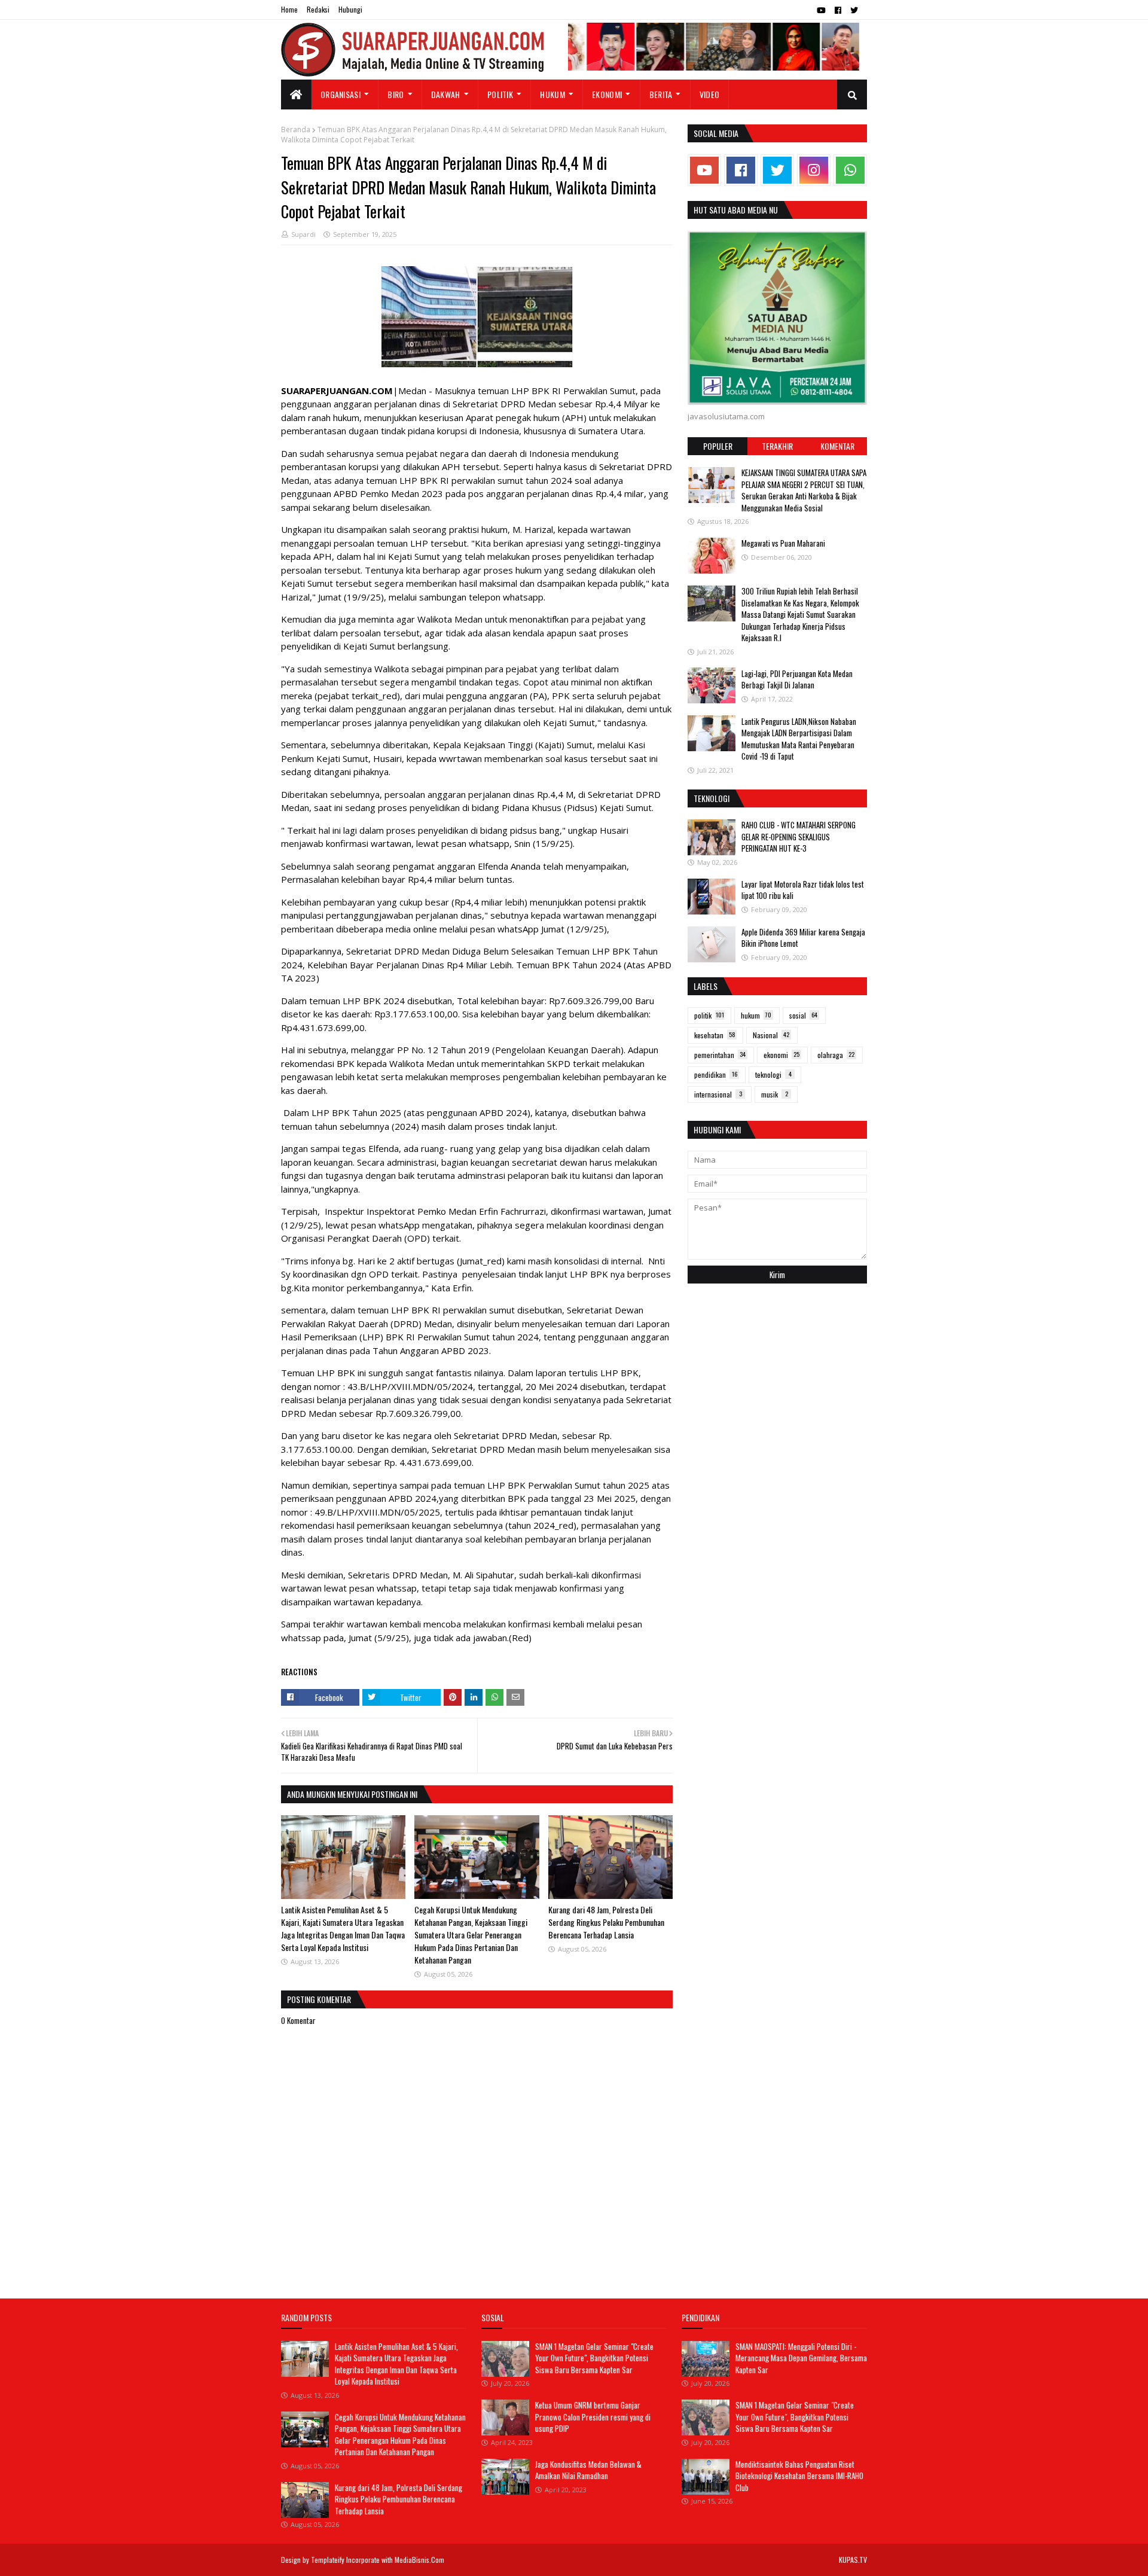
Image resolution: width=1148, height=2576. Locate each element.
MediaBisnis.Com (419, 2560)
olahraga (836, 1055)
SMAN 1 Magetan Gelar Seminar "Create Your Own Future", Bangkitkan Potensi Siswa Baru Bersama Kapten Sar (594, 2358)
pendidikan (716, 1074)
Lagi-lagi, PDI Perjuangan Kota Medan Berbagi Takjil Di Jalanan (797, 679)
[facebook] (838, 10)
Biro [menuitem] (396, 94)
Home (289, 9)
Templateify (328, 2560)
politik (709, 1015)
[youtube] (821, 10)
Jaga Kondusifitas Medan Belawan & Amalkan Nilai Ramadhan (588, 2470)
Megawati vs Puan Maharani (783, 543)
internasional (718, 1094)
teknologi (773, 1074)
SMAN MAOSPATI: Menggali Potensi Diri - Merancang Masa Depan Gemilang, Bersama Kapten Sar (801, 2358)
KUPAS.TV (853, 2560)
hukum (756, 1015)
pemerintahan (720, 1055)
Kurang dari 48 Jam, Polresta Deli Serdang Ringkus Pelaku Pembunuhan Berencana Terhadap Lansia (606, 1922)
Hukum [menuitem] (552, 94)
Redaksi (318, 9)
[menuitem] (296, 94)
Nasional (771, 1035)
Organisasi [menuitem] (341, 94)
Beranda (296, 129)
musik (775, 1094)
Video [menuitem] (710, 94)
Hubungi (350, 9)
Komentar (837, 446)
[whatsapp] (850, 170)
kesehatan (715, 1035)
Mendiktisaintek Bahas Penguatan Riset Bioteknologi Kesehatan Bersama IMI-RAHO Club (799, 2476)
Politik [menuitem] (500, 94)
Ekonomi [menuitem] (607, 94)
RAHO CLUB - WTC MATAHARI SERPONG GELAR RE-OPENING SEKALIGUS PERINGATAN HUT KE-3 (799, 836)
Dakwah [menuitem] (446, 94)
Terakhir (777, 446)
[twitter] (854, 10)
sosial (803, 1015)
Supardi (303, 234)
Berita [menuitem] (661, 94)
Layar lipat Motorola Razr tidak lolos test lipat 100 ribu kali (803, 890)
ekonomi (781, 1055)
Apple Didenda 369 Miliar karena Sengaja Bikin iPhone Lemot (803, 938)
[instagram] (814, 170)
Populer (718, 446)
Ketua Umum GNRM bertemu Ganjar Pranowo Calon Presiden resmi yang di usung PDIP (593, 2417)
